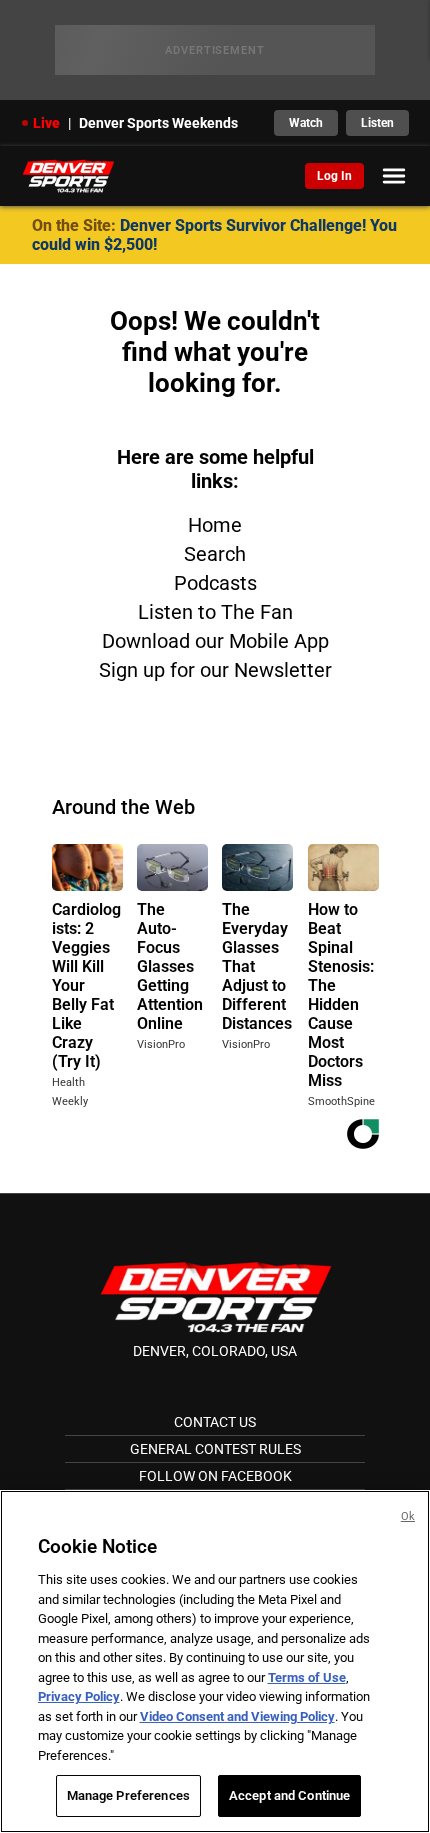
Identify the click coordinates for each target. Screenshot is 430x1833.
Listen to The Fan (215, 612)
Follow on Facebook (215, 1476)
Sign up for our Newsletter (215, 670)
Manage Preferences (128, 1795)
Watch (306, 123)
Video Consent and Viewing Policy (237, 1716)
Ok (408, 1516)
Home (215, 525)
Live (46, 123)
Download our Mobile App (215, 641)
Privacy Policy (79, 1696)
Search (215, 554)
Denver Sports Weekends (158, 123)
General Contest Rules (215, 1449)
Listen (377, 123)
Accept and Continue (289, 1795)
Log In (334, 176)
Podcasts (215, 583)
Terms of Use (307, 1677)
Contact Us (215, 1422)
